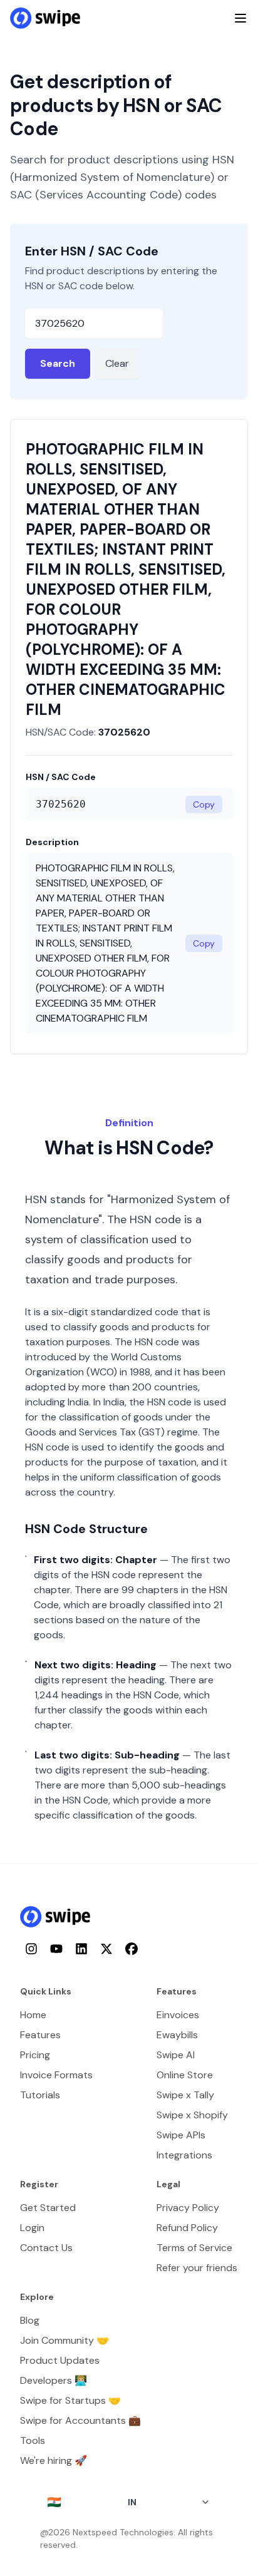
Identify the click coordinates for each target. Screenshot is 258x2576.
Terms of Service (194, 2248)
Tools (33, 2440)
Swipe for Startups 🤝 (70, 2400)
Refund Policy (187, 2228)
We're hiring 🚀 (54, 2461)
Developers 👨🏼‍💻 (54, 2380)
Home (33, 2015)
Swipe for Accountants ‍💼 (80, 2420)
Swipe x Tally (185, 2095)
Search (58, 363)
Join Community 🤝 (64, 2340)
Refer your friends (197, 2268)
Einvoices (178, 2015)
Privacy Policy (188, 2208)
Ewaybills (177, 2035)
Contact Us (46, 2248)
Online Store (185, 2075)
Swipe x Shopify (192, 2115)
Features (40, 2035)
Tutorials (40, 2095)
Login (32, 2228)
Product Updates (60, 2360)
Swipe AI (176, 2055)
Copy (204, 804)
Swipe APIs (181, 2135)
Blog (30, 2320)
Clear (117, 363)
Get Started (48, 2208)
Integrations (184, 2155)
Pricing (35, 2055)
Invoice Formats (56, 2075)
